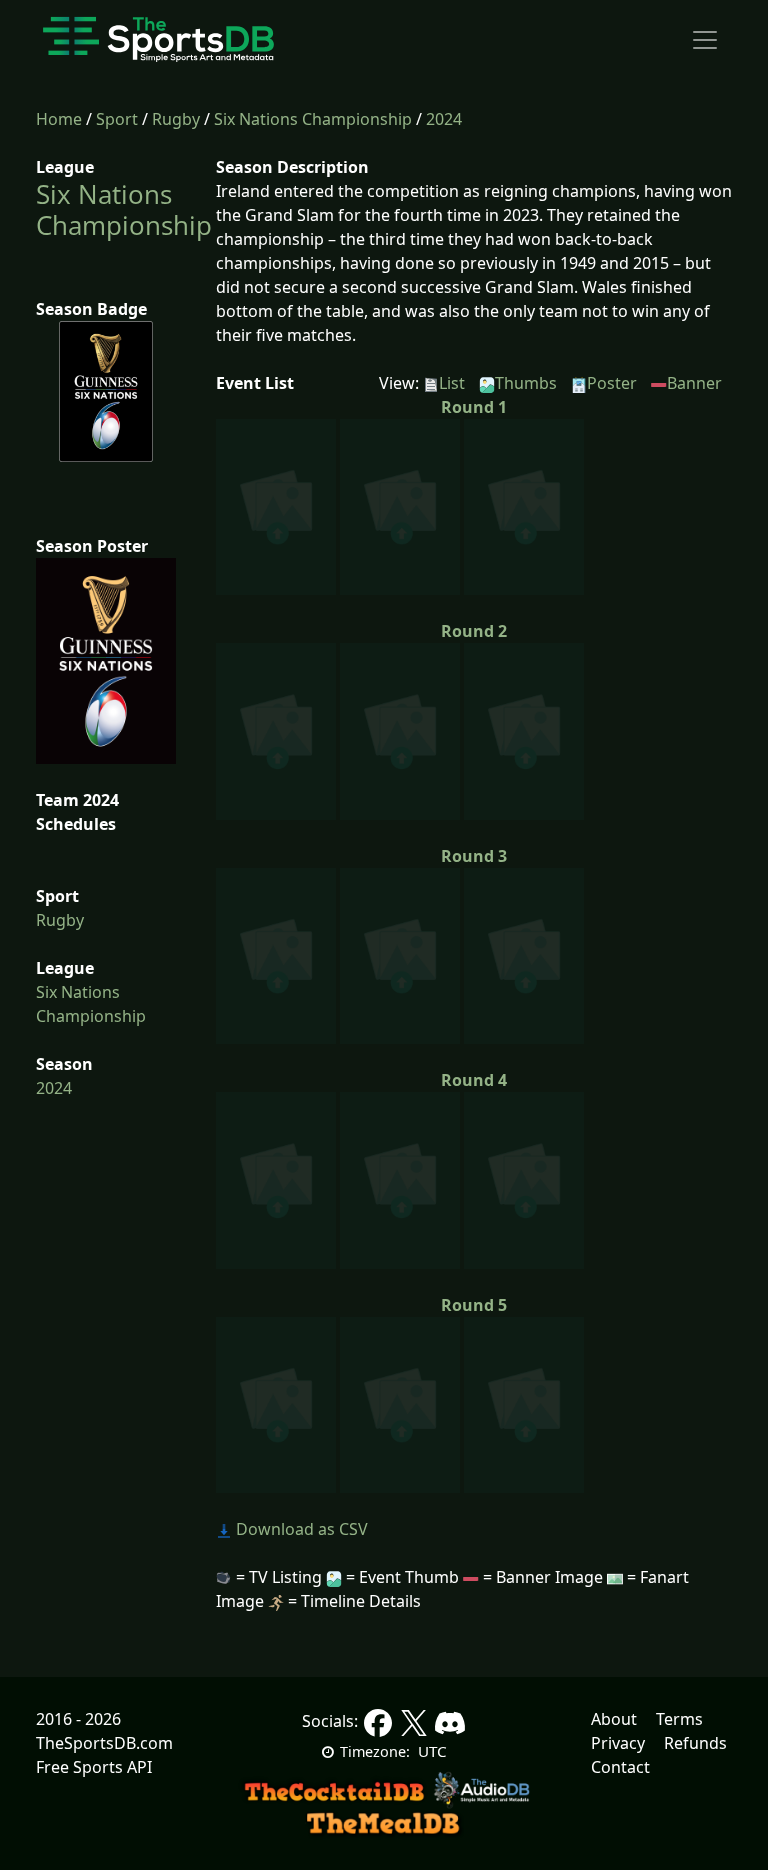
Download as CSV (300, 1529)
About (614, 1719)
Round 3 (474, 856)
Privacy (618, 1743)
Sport (117, 119)
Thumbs (526, 383)
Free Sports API (94, 1767)
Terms (679, 1719)
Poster (612, 383)
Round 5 (474, 1305)
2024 (444, 119)
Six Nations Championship (313, 119)
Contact (620, 1767)
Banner (694, 383)
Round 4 (474, 1080)
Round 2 (474, 631)
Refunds (695, 1743)
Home (59, 119)
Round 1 (474, 407)
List (452, 383)
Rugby (176, 119)
